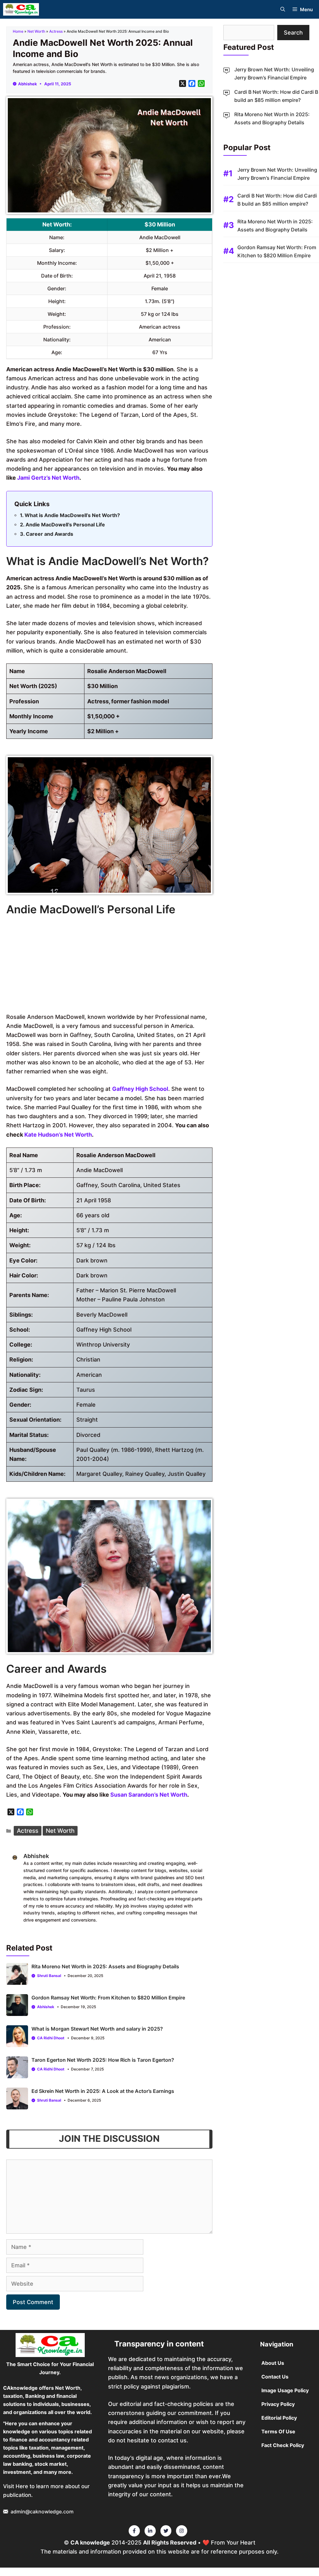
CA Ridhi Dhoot (51, 2038)
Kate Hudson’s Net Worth (58, 1135)
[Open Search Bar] (283, 10)
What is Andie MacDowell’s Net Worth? (72, 515)
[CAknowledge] (21, 9)
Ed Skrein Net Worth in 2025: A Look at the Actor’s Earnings (103, 2091)
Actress (56, 31)
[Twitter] (134, 2531)
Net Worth (36, 31)
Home (18, 31)
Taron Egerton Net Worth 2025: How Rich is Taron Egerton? (103, 2060)
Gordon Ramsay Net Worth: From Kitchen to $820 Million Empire (108, 1998)
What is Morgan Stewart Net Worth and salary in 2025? (97, 2029)
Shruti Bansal (49, 1976)
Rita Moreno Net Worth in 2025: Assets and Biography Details (105, 1966)
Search (293, 33)
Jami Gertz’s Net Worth (48, 478)
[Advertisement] (109, 966)
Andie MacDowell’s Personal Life (65, 525)
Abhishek (28, 84)
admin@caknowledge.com (42, 2512)
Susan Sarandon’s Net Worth (149, 1795)
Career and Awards (50, 534)
